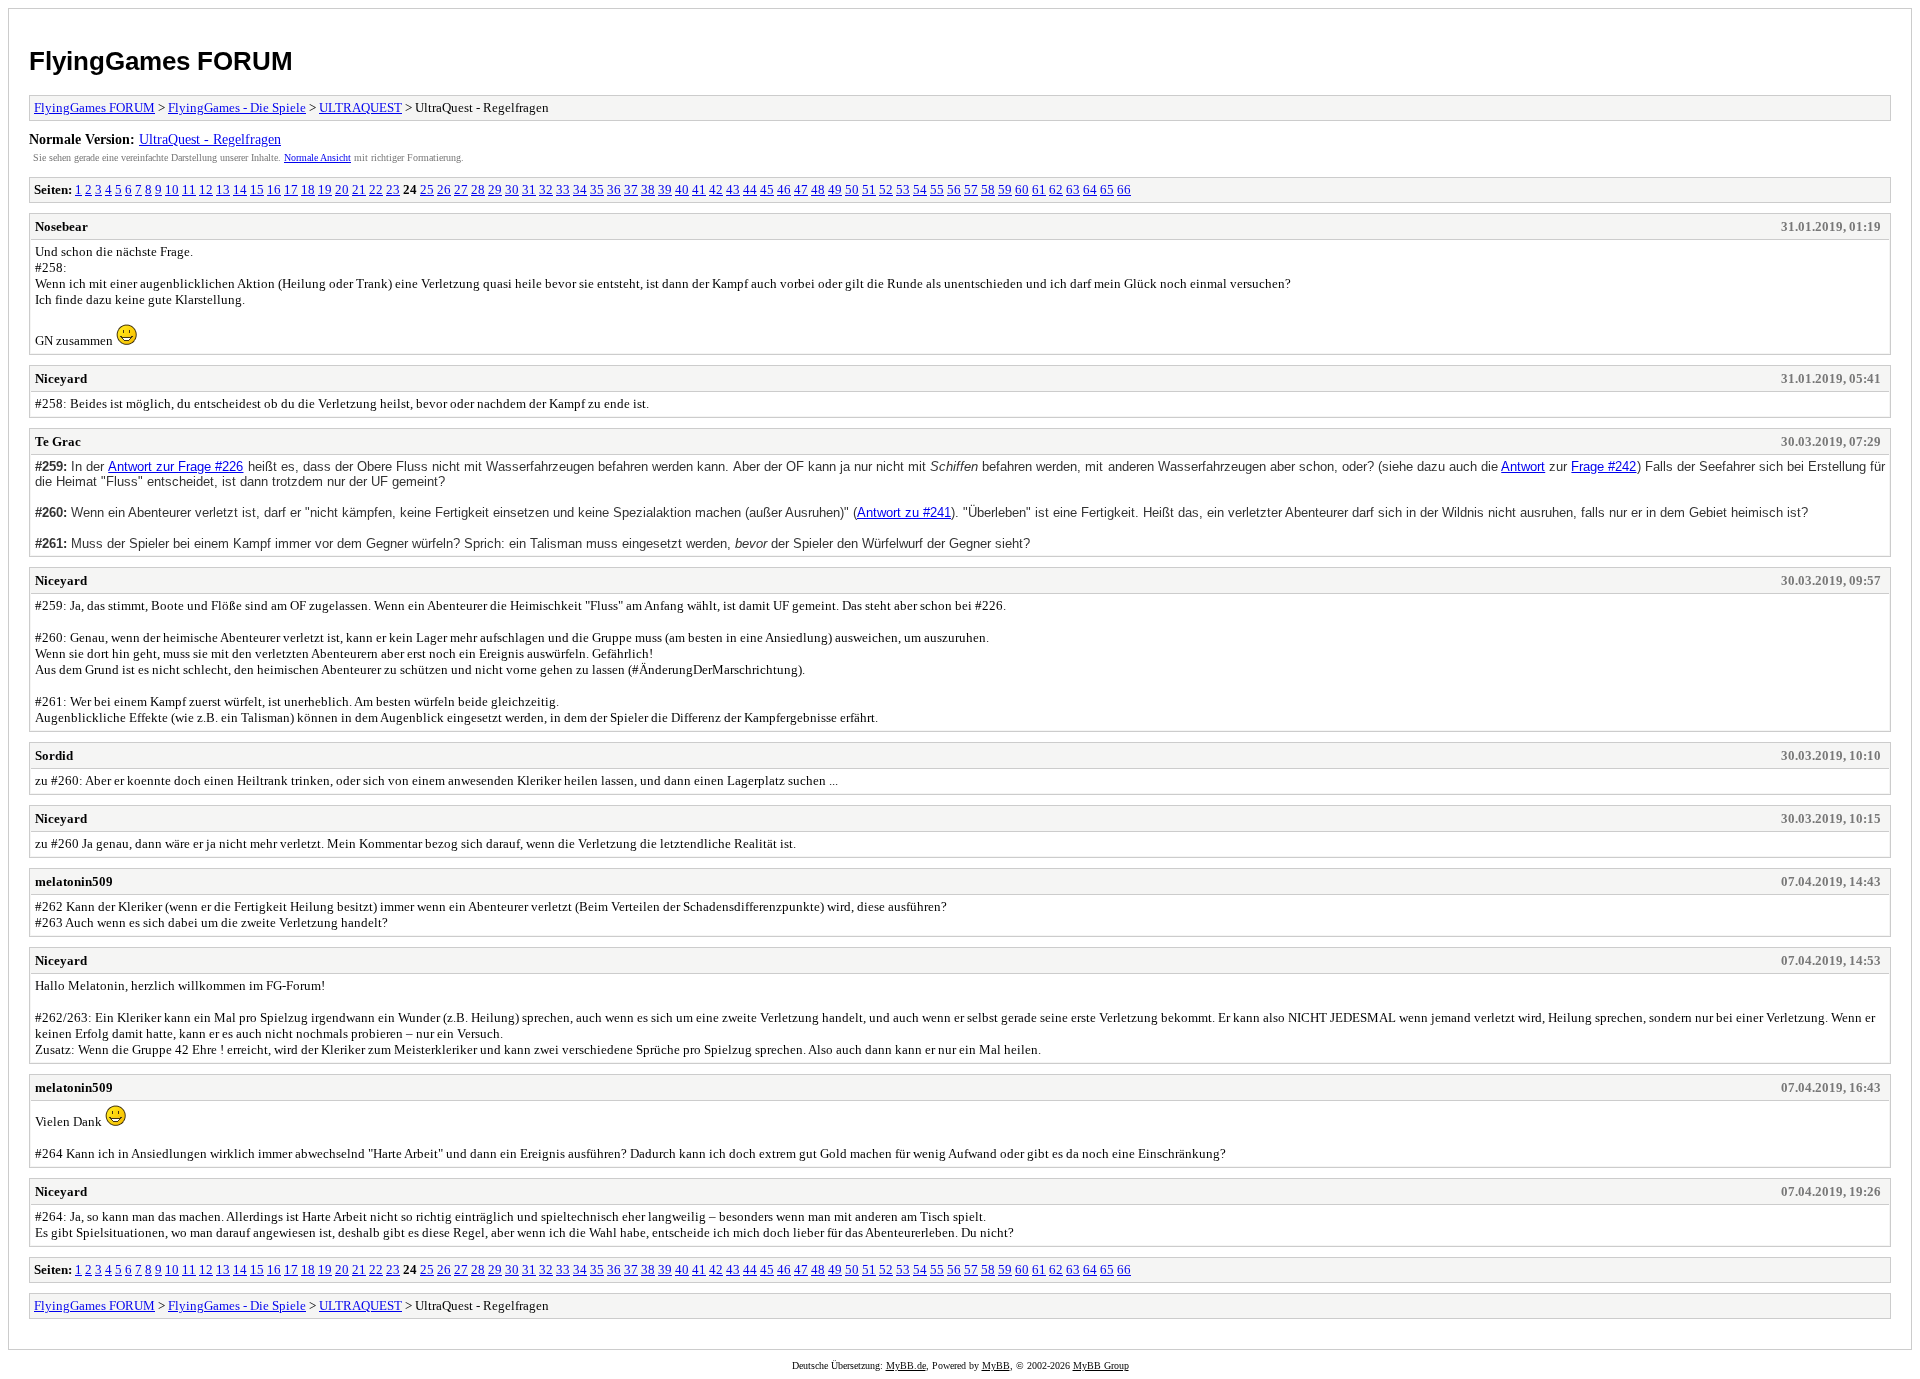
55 (937, 189)
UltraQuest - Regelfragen (210, 139)
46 (784, 189)
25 (427, 189)
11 (189, 189)
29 (495, 189)
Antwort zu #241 (904, 512)
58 (988, 189)
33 (563, 189)
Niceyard (61, 378)
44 (750, 189)
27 (461, 189)
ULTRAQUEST (360, 107)
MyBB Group (1101, 1365)
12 (206, 189)
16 (274, 189)
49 (835, 189)
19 (325, 189)
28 (478, 189)
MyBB (996, 1365)
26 (444, 189)
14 (240, 189)
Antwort (1523, 466)
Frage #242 (1603, 466)
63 (1073, 189)
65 (1107, 189)
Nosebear (61, 226)
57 (971, 189)
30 (512, 189)
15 (257, 189)
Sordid (54, 755)
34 (580, 189)
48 (818, 189)
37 (631, 189)
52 (886, 189)
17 (291, 189)
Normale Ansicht (317, 157)
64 (1090, 189)
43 (733, 189)
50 (852, 189)
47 (801, 189)
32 (546, 189)
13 (223, 189)
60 (1022, 189)
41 (699, 189)
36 (614, 189)
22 (376, 189)
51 (869, 189)
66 (1124, 189)
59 (1005, 189)
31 (529, 189)
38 (648, 189)
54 (920, 189)
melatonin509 (74, 881)
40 (682, 189)
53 (903, 189)
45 (767, 189)
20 (342, 189)
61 (1039, 189)
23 (393, 189)
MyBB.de (906, 1365)
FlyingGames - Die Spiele (237, 107)
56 (954, 189)
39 (665, 189)
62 (1056, 189)
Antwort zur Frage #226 (175, 466)
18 (308, 189)
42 (716, 189)
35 (597, 189)
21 (359, 189)
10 (172, 189)
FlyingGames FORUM (161, 61)
